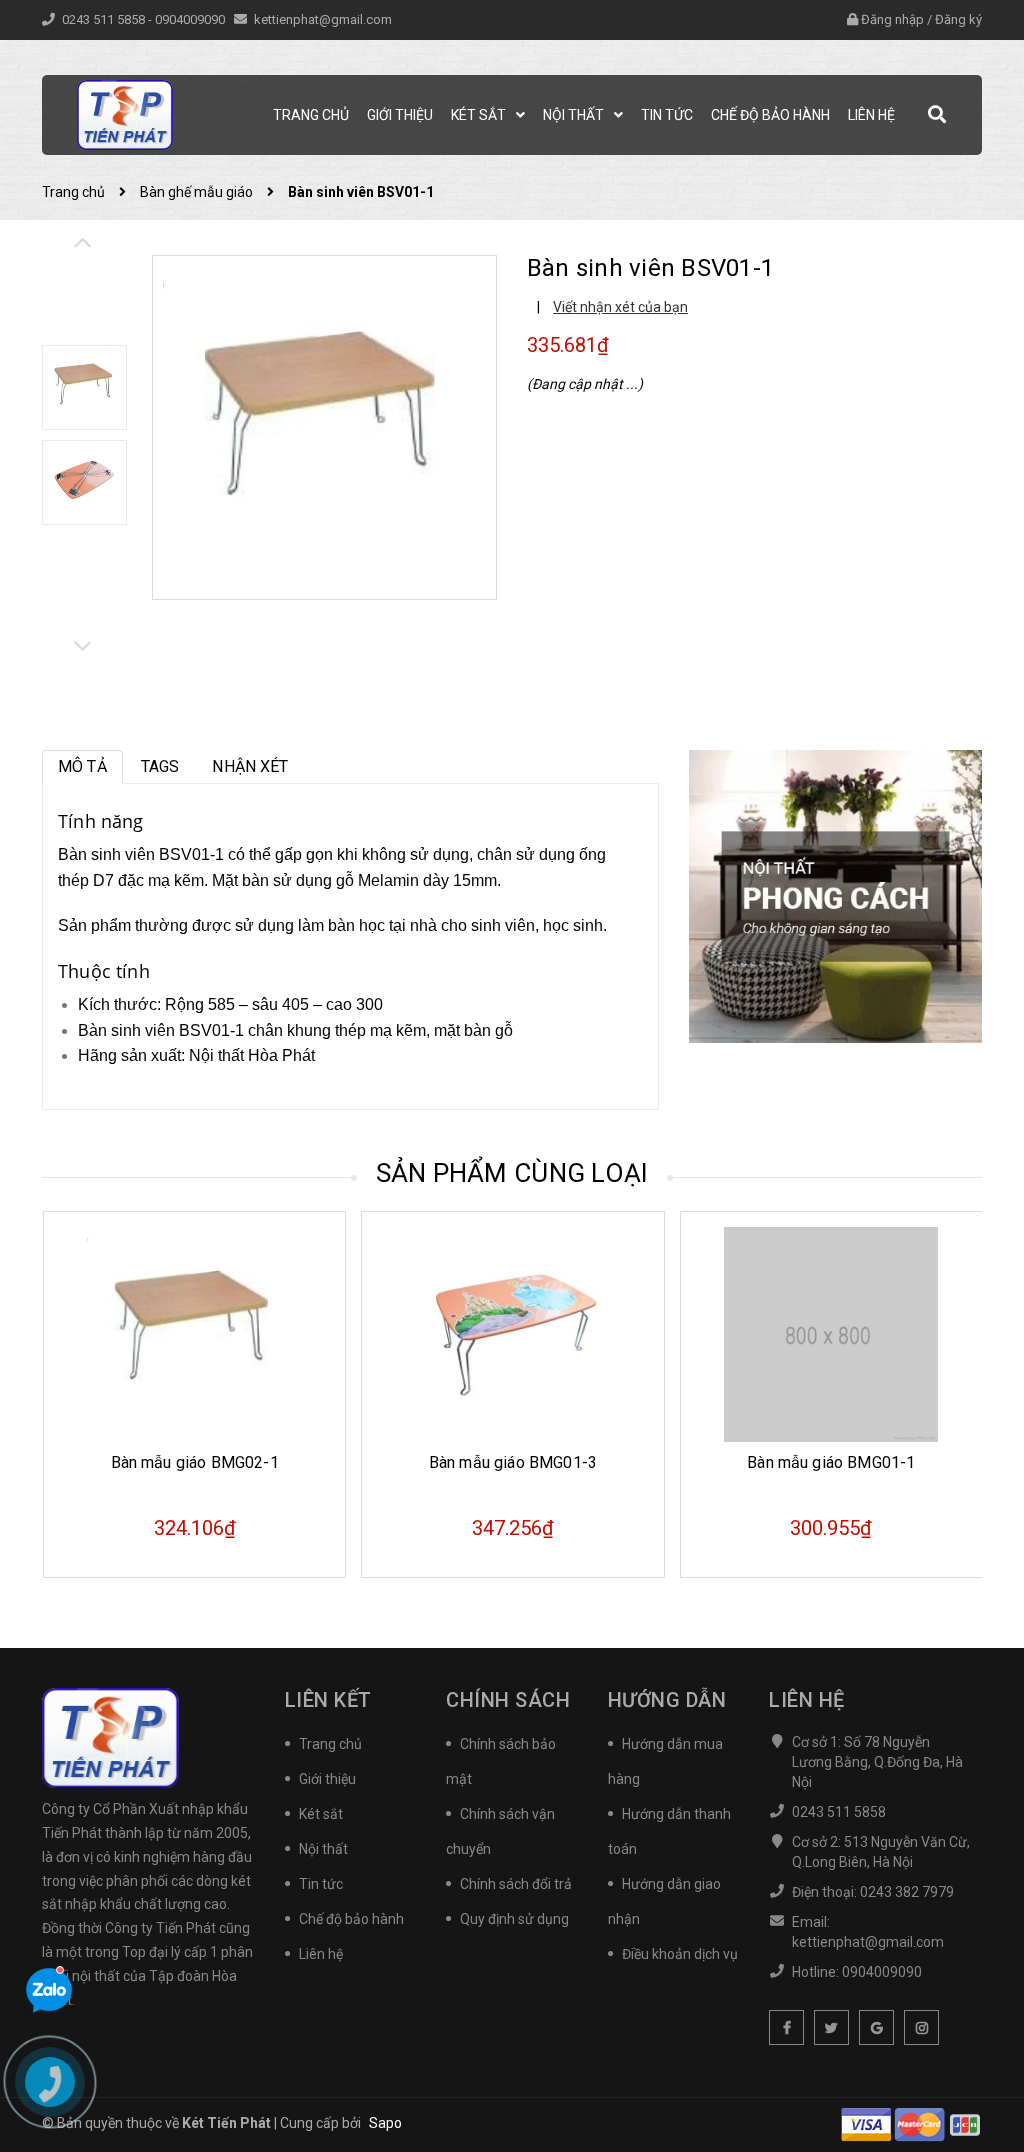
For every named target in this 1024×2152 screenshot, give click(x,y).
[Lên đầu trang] (974, 2087)
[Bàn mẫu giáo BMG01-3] (208, 1334)
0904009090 (191, 19)
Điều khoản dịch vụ (680, 1954)
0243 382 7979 (907, 1892)
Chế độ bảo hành (351, 1919)
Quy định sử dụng (514, 1919)
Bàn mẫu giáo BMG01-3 (208, 1462)
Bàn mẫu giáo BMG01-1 (527, 1462)
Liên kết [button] (328, 1700)
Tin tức (321, 1884)
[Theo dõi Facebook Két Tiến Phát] (786, 2027)
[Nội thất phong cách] (835, 895)
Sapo (385, 2123)
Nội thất (323, 1849)
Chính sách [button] (508, 1700)
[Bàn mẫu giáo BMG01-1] (526, 1334)
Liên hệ (321, 1954)
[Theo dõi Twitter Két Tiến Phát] (831, 2027)
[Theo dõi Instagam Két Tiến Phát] (921, 2027)
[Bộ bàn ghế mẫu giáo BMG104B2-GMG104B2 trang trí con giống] (844, 1334)
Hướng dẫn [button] (667, 1700)
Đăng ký (958, 19)
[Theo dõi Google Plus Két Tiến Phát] (876, 2027)
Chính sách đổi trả (516, 1884)
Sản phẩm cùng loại (512, 1173)
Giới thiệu (327, 1779)
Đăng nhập (892, 19)
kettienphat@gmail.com (323, 19)
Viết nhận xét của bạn (620, 307)
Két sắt (321, 1814)
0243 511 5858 (105, 19)
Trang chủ (330, 1744)
